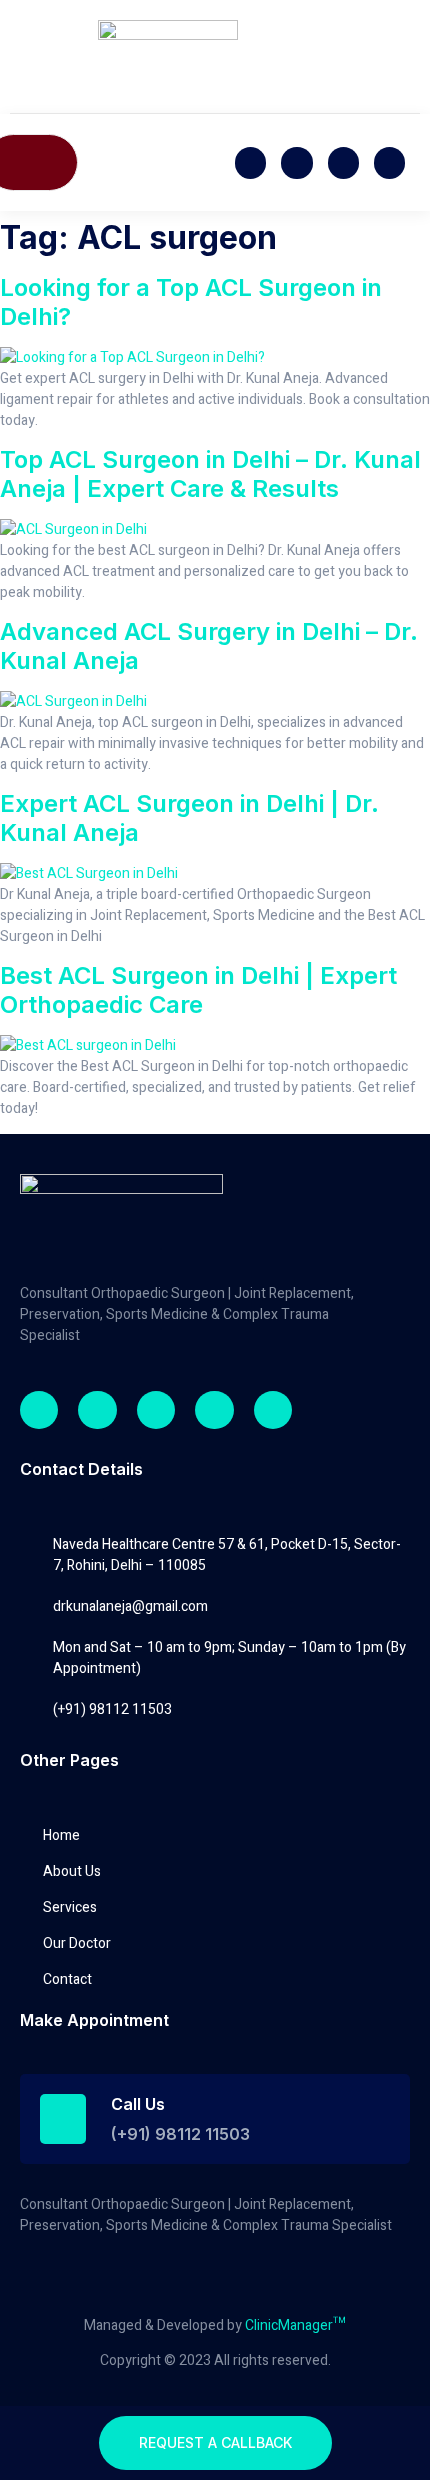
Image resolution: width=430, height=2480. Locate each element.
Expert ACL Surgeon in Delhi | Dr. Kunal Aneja (189, 818)
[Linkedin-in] (214, 1410)
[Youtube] (343, 162)
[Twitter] (296, 162)
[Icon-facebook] (250, 162)
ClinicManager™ (295, 2325)
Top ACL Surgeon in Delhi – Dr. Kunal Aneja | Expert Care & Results (210, 474)
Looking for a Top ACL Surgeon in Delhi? (191, 302)
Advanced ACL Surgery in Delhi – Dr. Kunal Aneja (209, 646)
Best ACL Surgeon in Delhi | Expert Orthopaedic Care (198, 990)
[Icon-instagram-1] (389, 162)
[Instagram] (156, 1410)
